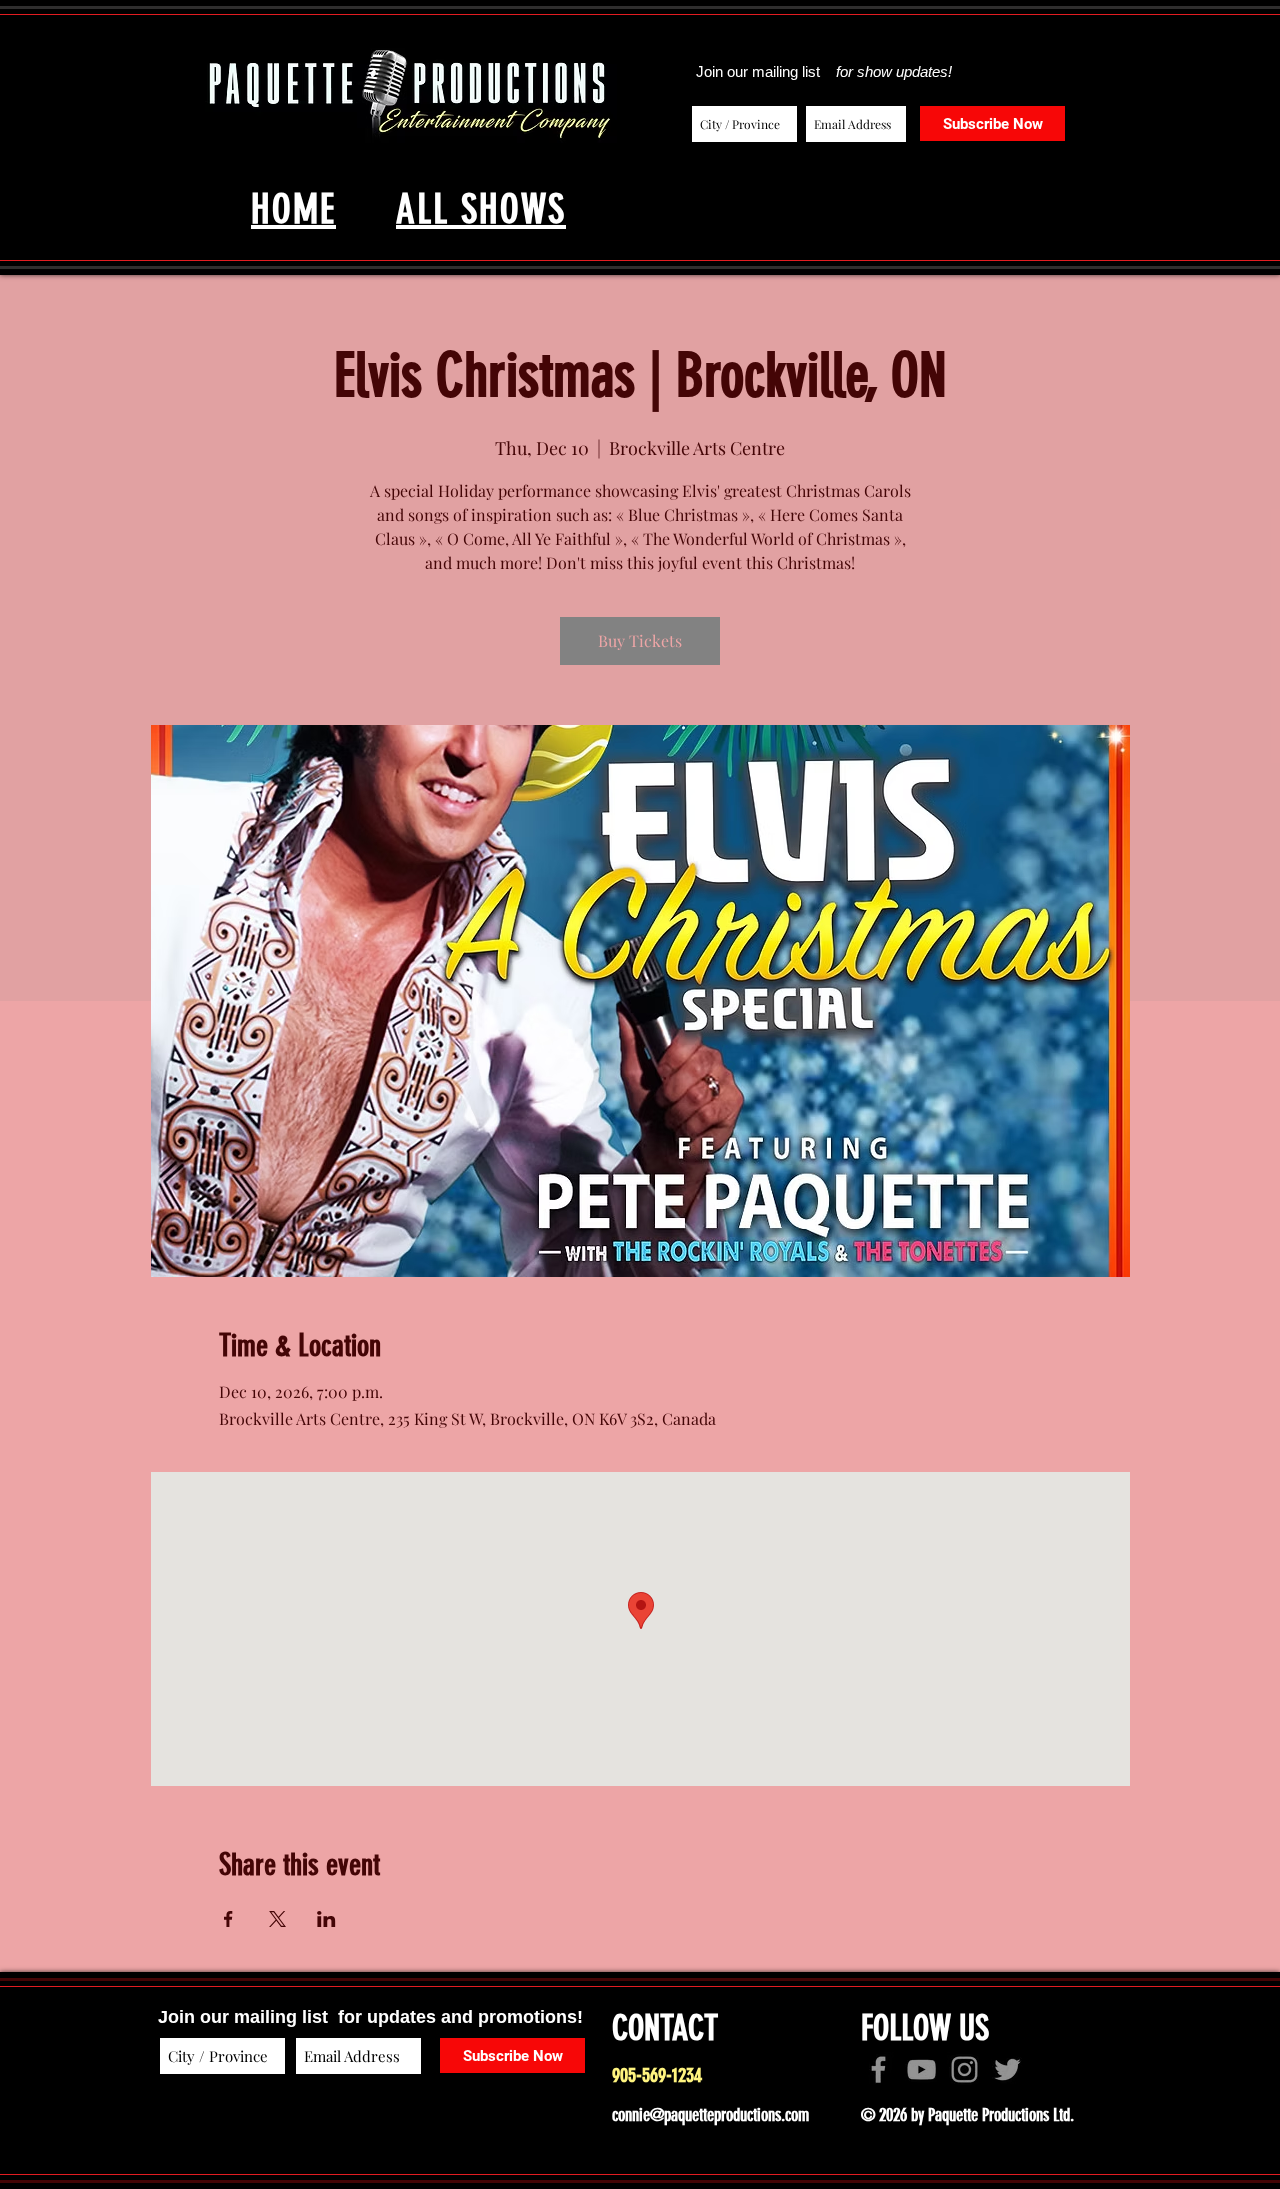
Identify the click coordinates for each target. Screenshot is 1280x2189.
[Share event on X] (277, 1919)
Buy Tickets (640, 640)
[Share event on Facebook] (228, 1919)
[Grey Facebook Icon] (878, 2069)
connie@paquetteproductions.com (710, 2115)
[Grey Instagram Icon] (964, 2069)
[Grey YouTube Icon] (921, 2069)
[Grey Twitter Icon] (1007, 2069)
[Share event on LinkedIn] (326, 1919)
